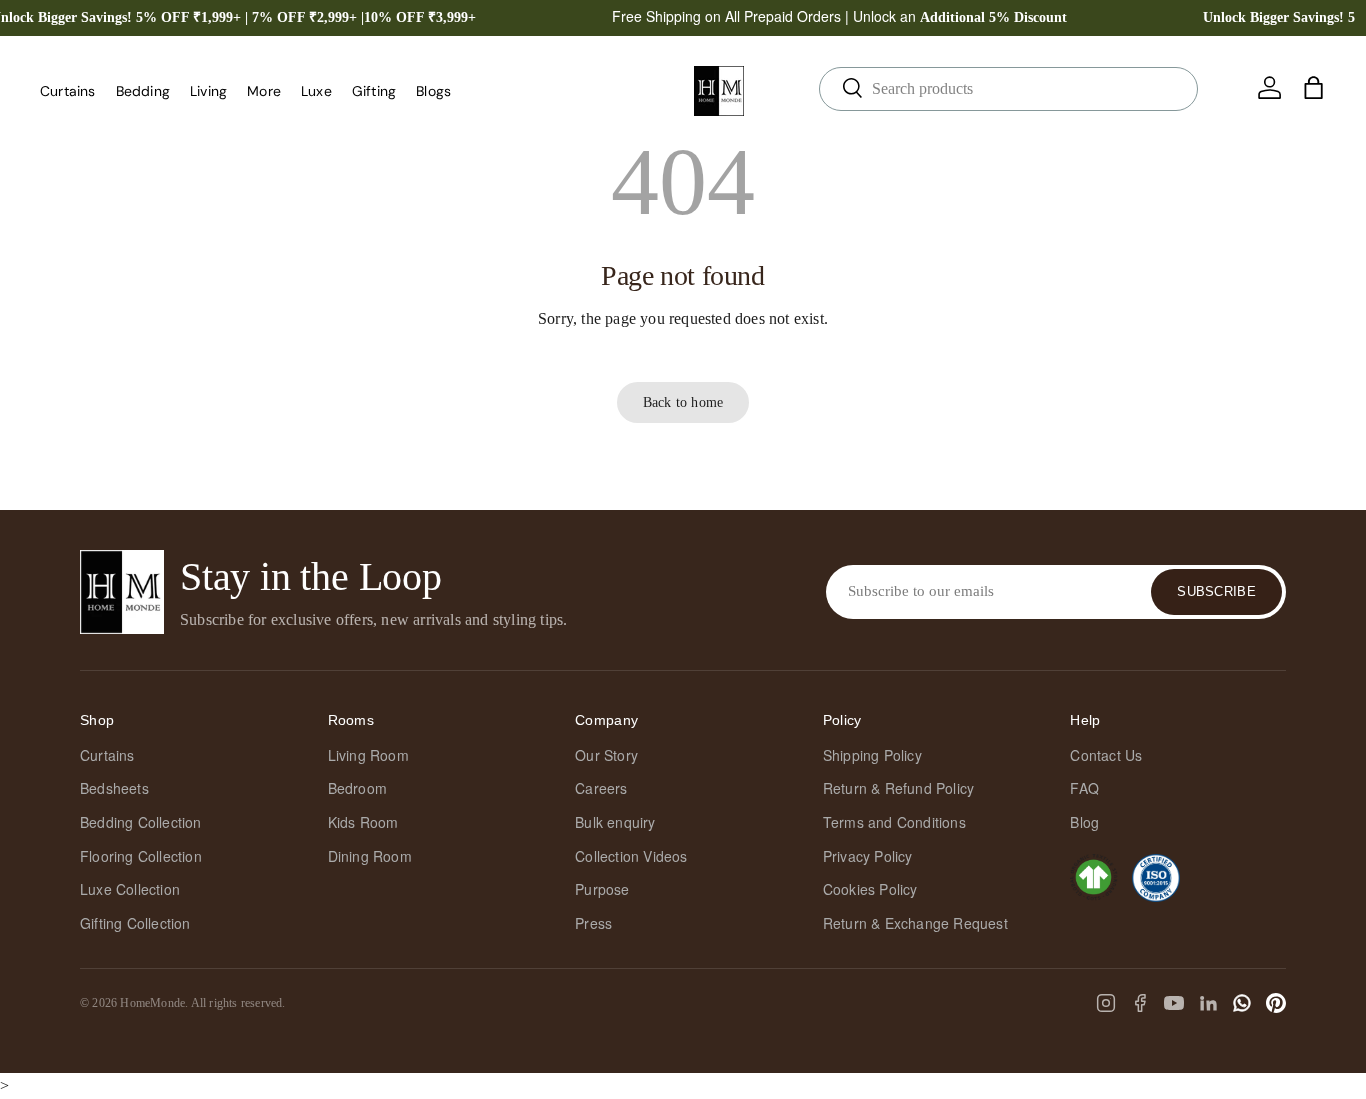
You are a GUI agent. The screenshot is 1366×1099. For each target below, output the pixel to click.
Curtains (68, 91)
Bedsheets (114, 788)
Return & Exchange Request (915, 923)
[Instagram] (1106, 1003)
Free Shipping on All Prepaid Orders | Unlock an (839, 16)
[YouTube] (1174, 1003)
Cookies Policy (870, 889)
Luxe (316, 91)
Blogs (433, 91)
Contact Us (1106, 755)
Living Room (368, 755)
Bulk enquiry (615, 822)
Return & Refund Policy (898, 788)
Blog (1084, 822)
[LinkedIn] (1208, 1003)
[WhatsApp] (1242, 1003)
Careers (601, 788)
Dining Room (370, 856)
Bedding (143, 91)
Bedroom (357, 788)
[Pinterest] (1276, 1003)
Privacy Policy (868, 856)
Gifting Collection (135, 923)
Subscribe (1216, 591)
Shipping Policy (872, 755)
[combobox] (1008, 89)
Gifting (374, 91)
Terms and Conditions (894, 822)
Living (208, 91)
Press (593, 923)
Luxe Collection (130, 889)
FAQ (1084, 788)
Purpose (602, 889)
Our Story (606, 755)
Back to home (683, 402)
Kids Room (363, 822)
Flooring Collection (141, 856)
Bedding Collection (141, 822)
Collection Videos (631, 856)
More (264, 91)
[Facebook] (1140, 1003)
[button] (1314, 88)
